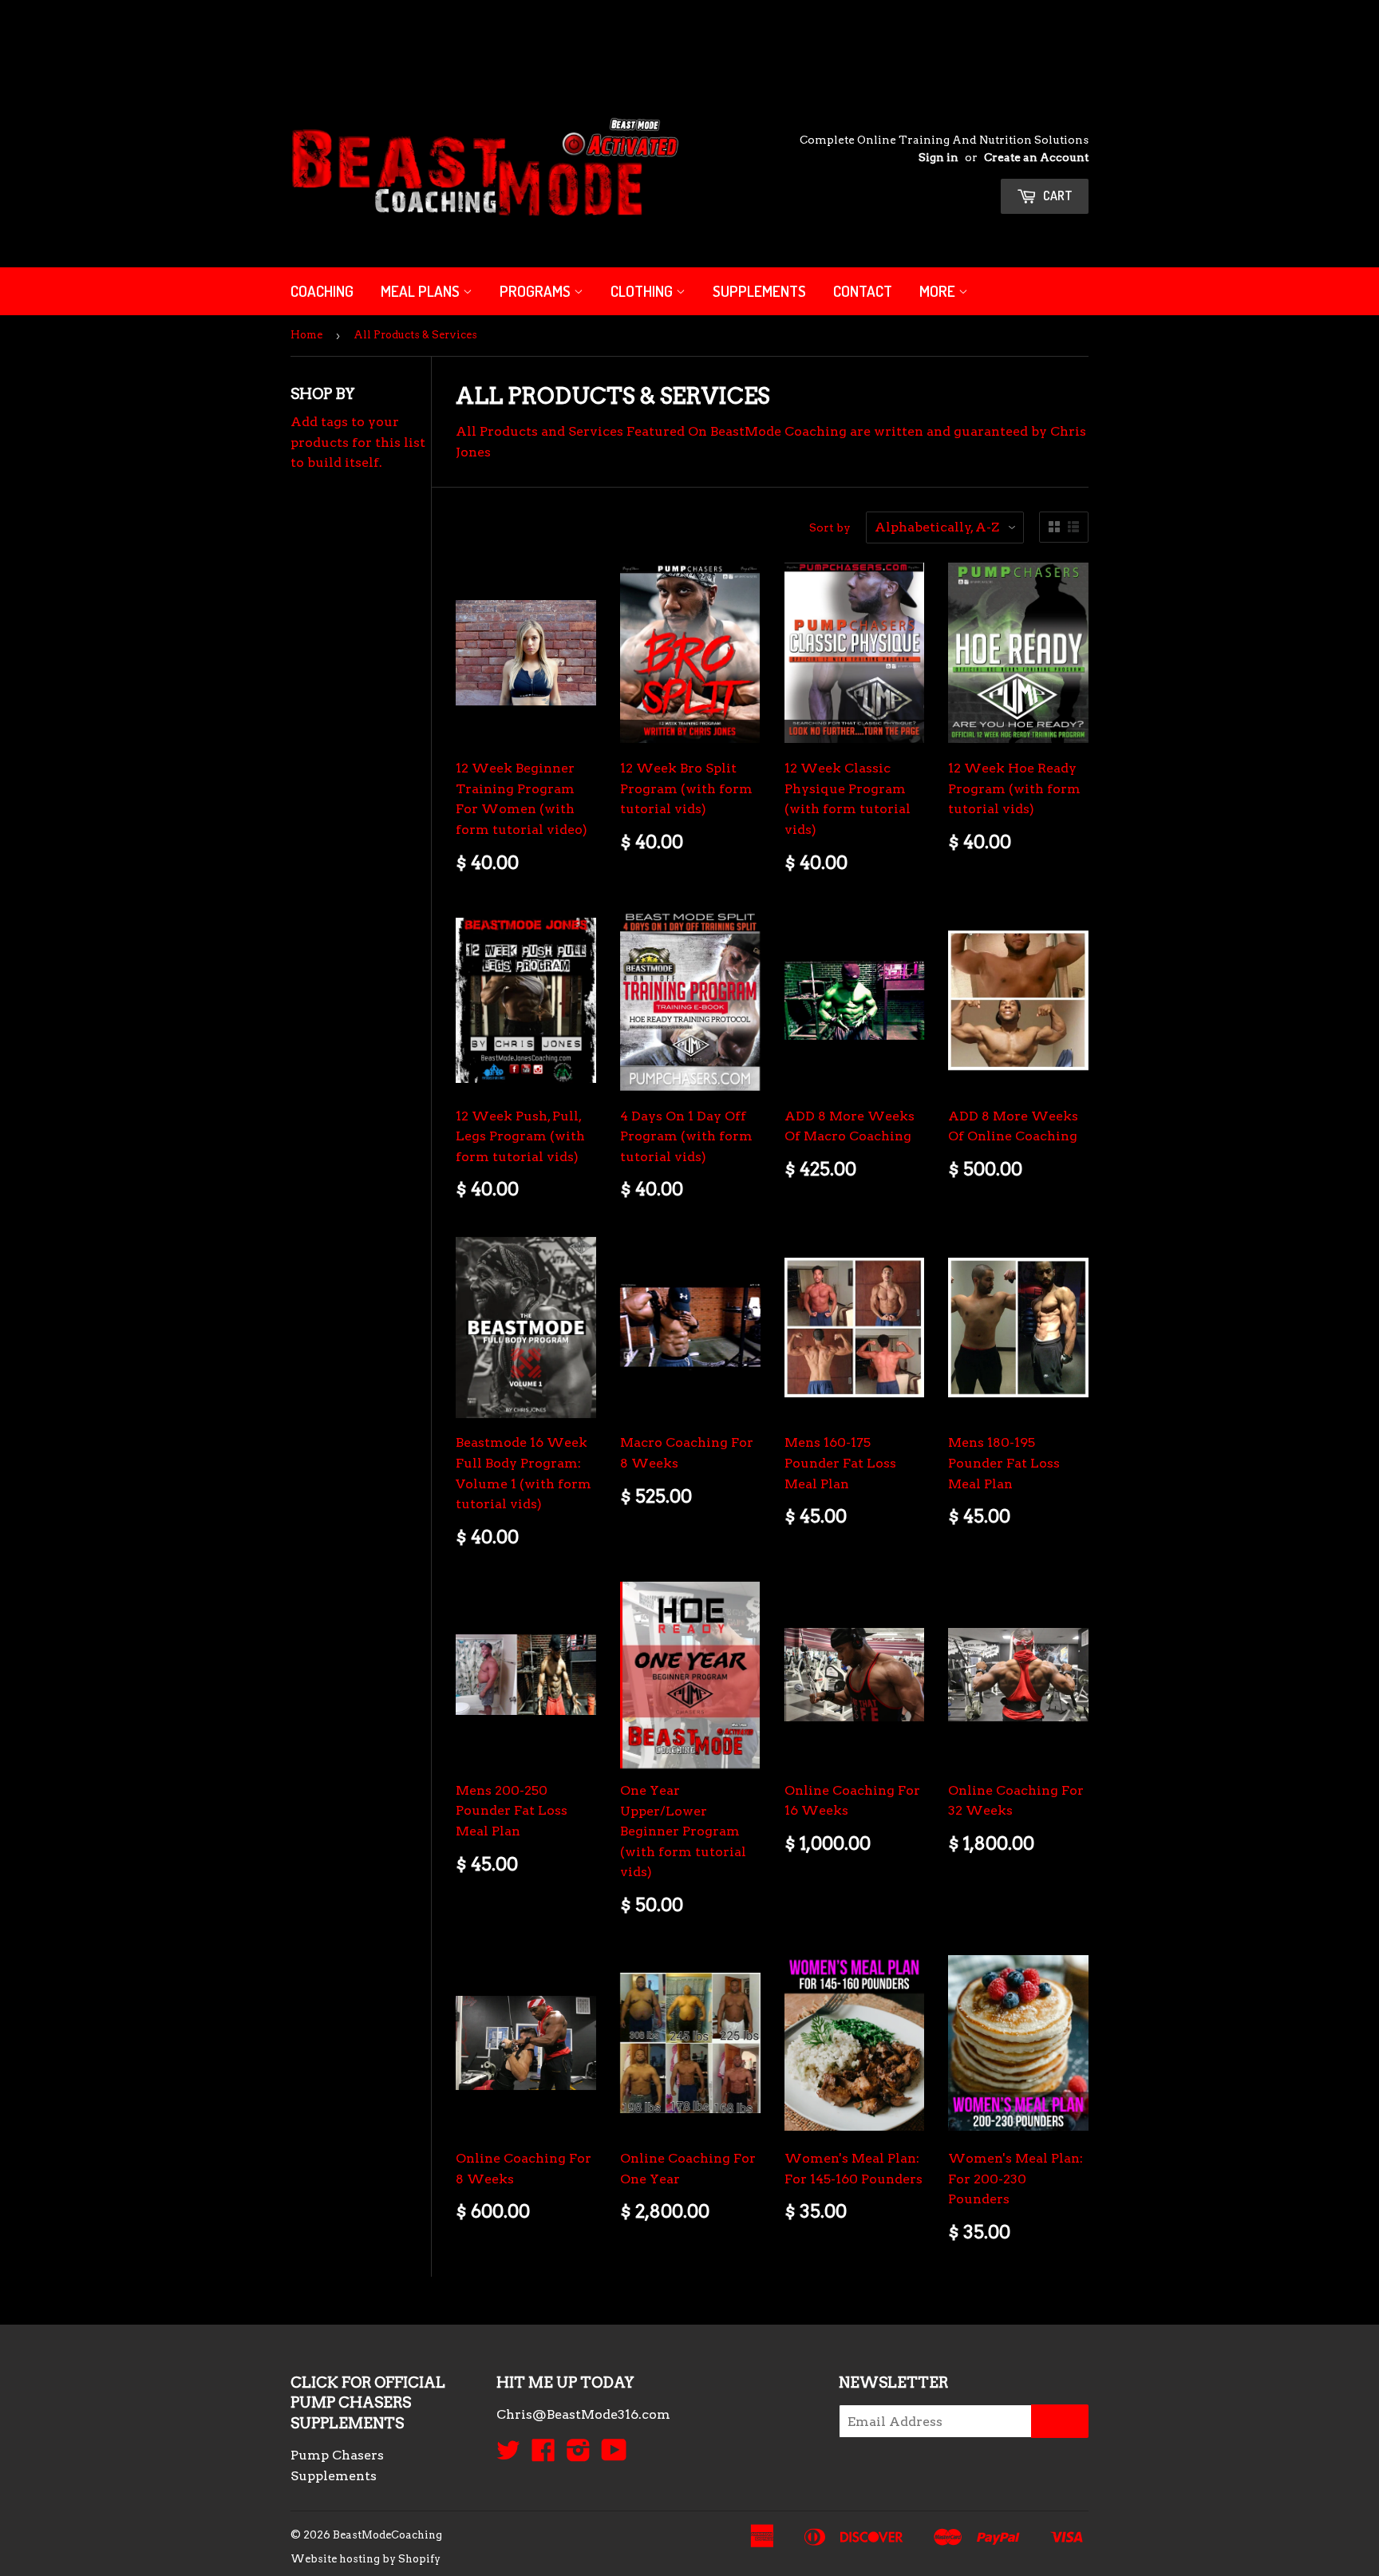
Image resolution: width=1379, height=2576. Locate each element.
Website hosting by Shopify (365, 2559)
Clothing (643, 291)
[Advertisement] (290, 36)
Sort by (830, 527)
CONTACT (863, 291)
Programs (537, 291)
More (939, 291)
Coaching (322, 291)
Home (306, 335)
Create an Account (1036, 157)
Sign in (938, 157)
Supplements (759, 291)
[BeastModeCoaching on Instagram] (579, 2455)
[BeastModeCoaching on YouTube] (614, 2455)
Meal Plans (422, 291)
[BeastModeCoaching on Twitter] (508, 2455)
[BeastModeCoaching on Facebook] (543, 2455)
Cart (1057, 196)
